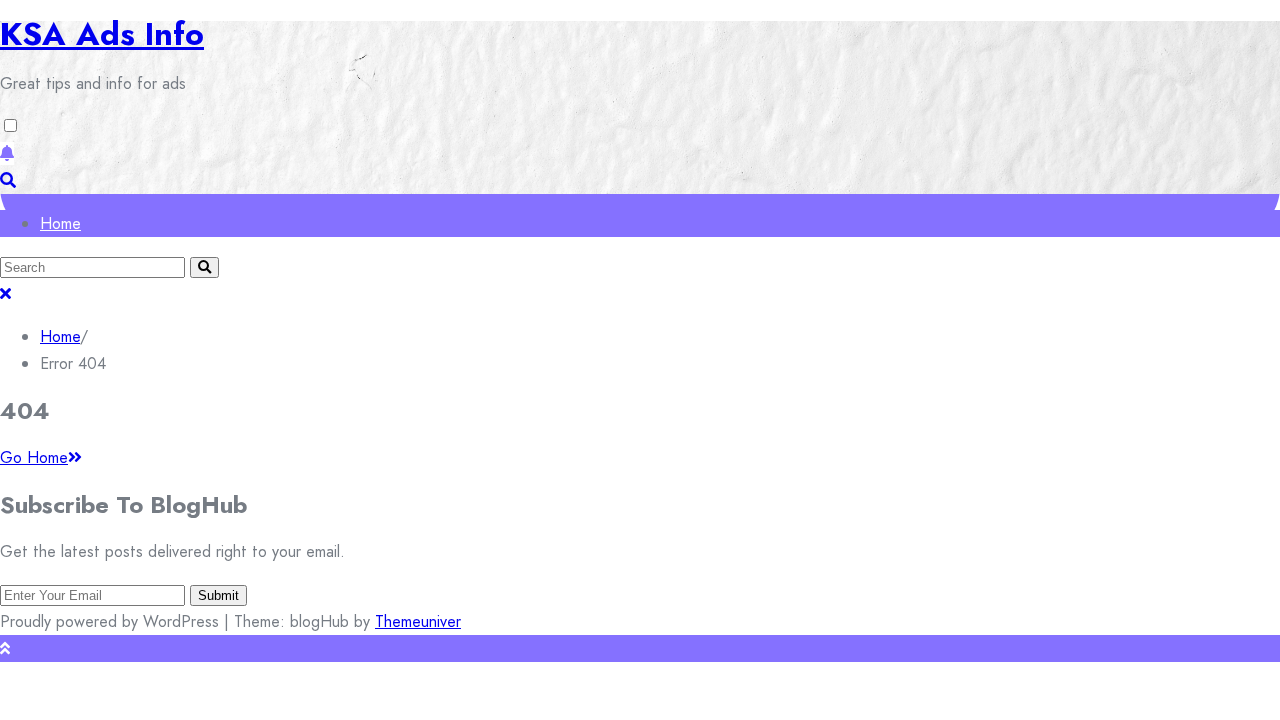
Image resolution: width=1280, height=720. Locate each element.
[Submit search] (204, 267)
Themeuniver (418, 621)
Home (60, 223)
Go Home (34, 457)
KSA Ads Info (102, 34)
